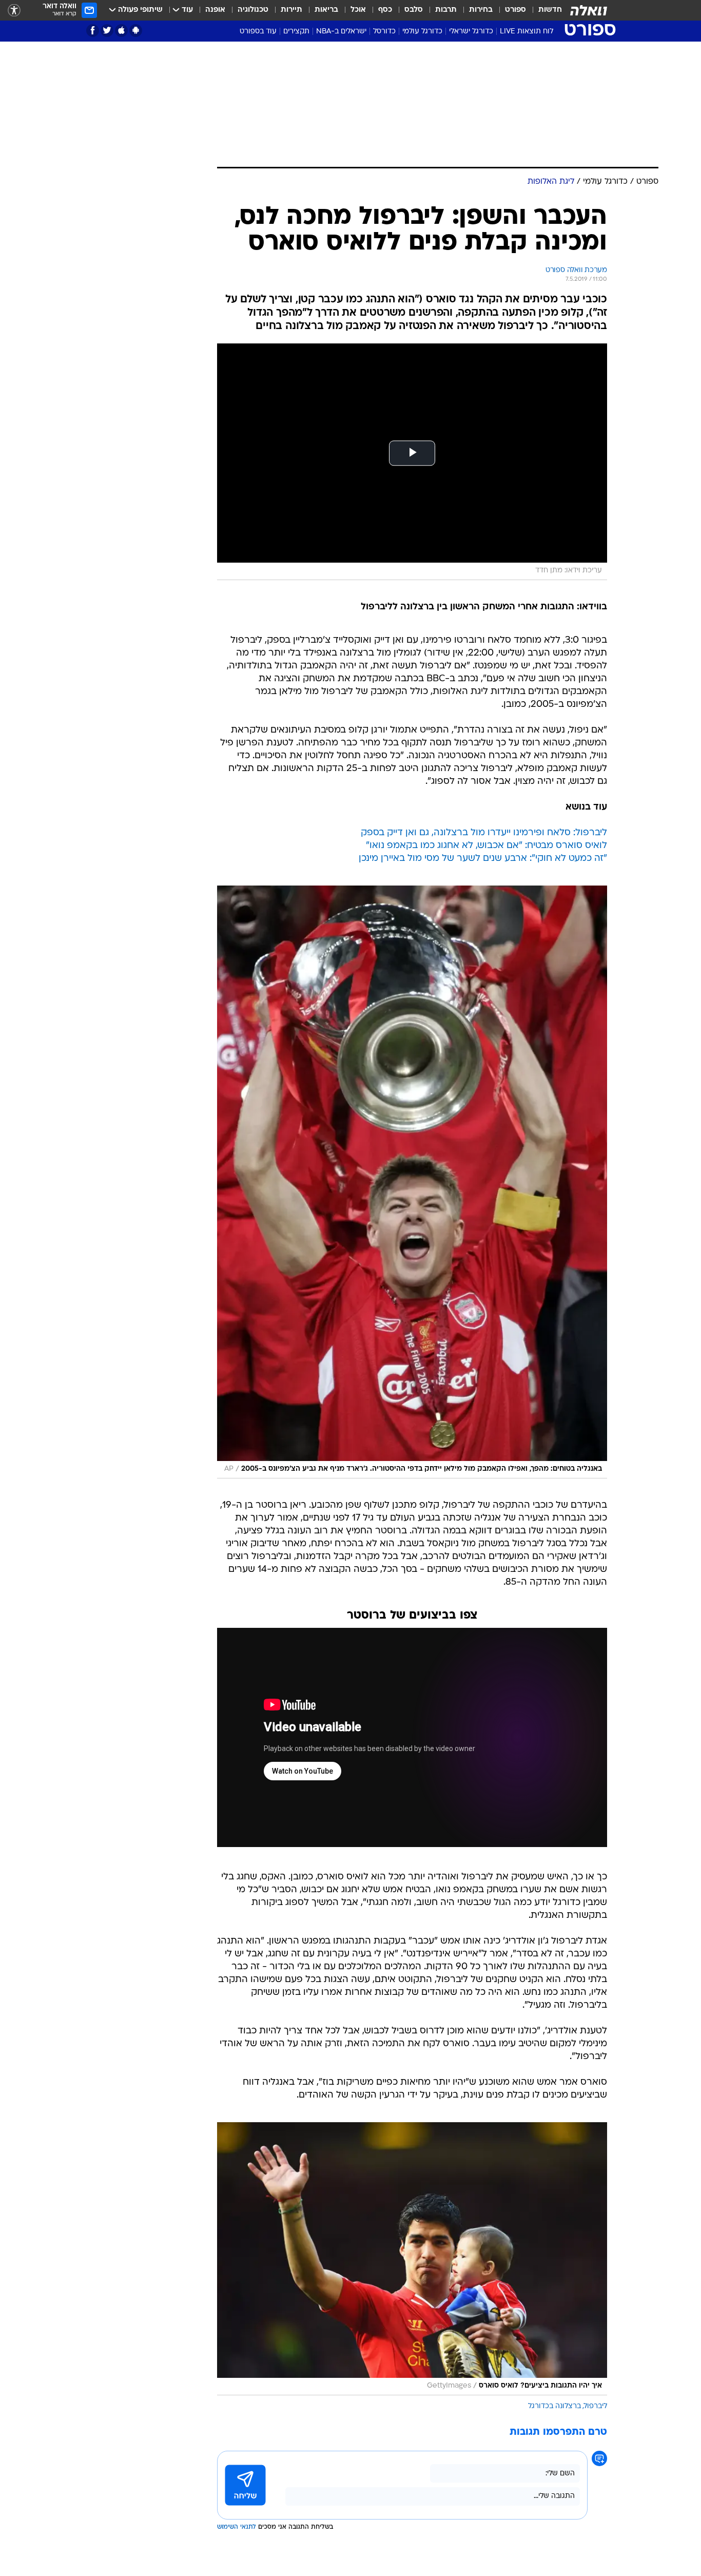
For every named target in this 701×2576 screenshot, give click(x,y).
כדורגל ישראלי (471, 32)
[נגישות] (14, 11)
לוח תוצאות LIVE (527, 32)
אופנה (215, 10)
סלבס (414, 10)
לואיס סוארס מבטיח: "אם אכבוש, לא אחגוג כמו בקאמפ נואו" (486, 846)
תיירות (291, 10)
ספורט (515, 10)
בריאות (326, 10)
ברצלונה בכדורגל (554, 2406)
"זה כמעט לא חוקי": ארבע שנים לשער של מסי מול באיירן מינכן (483, 859)
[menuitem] (544, 10)
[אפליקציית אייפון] (121, 31)
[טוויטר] (107, 31)
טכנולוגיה (253, 10)
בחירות (481, 10)
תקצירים (296, 32)
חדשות (550, 10)
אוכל (358, 10)
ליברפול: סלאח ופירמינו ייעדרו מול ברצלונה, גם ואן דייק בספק (484, 833)
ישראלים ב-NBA (341, 32)
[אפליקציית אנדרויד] (136, 31)
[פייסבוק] (93, 31)
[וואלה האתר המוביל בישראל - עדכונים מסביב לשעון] (589, 10)
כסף (385, 10)
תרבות (446, 10)
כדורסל (384, 32)
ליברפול (596, 2406)
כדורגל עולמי (422, 32)
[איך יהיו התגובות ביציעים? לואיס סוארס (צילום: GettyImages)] (412, 2259)
